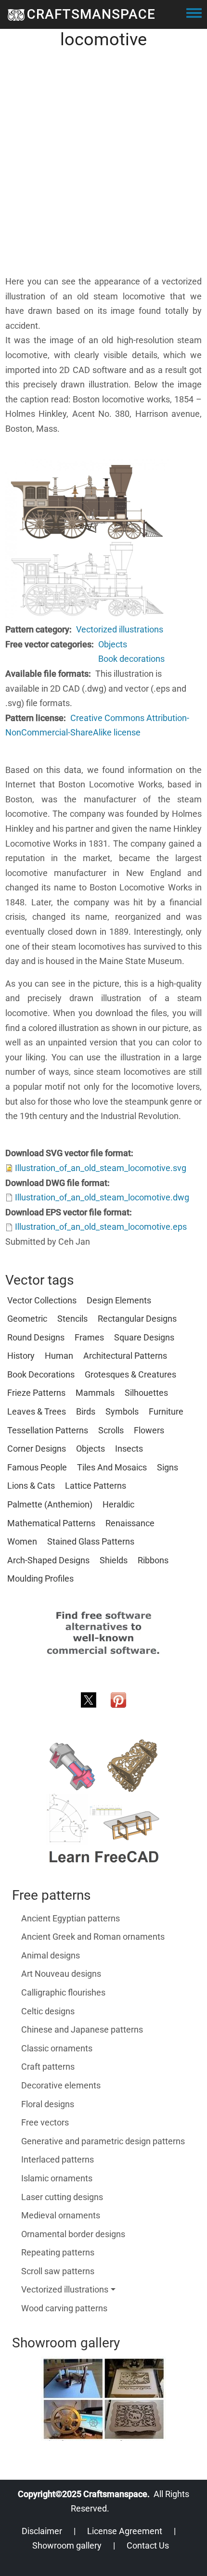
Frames (89, 1337)
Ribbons (153, 1560)
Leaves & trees (37, 1411)
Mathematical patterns (51, 1523)
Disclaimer (42, 2531)
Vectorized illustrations (120, 629)
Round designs (36, 1337)
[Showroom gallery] (103, 2399)
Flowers (149, 1430)
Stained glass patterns (91, 1541)
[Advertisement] (103, 171)
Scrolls (111, 1430)
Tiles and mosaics (112, 1467)
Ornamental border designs (73, 2234)
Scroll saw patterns (58, 2271)
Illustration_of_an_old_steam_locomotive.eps (101, 1227)
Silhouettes (146, 1393)
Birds (86, 1411)
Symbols (122, 1411)
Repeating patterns (58, 2252)
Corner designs (37, 1449)
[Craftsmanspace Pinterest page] (118, 1699)
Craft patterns (48, 2067)
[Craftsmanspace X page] (89, 1699)
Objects (113, 644)
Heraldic (118, 1504)
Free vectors (45, 2122)
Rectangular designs (137, 1319)
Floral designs (48, 2104)
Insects (129, 1449)
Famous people (37, 1467)
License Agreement (125, 2531)
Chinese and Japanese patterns (82, 2029)
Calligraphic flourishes (63, 1992)
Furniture (166, 1411)
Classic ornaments (57, 2048)
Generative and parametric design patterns (103, 2141)
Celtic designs (48, 2011)
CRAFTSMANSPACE (91, 14)
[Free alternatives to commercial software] (103, 1632)
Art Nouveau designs (61, 1974)
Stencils (72, 1319)
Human (59, 1356)
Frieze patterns (36, 1393)
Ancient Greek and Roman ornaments (93, 1937)
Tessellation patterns (48, 1430)
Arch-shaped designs (48, 1560)
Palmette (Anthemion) (50, 1504)
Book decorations (131, 659)
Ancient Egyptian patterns (71, 1918)
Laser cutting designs (62, 2197)
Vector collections (42, 1300)
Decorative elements (61, 2085)
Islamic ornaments (57, 2178)
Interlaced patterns (58, 2159)
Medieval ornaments (61, 2215)
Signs (168, 1467)
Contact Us (148, 2545)
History (21, 1356)
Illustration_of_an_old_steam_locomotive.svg (101, 1168)
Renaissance (130, 1523)
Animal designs (51, 1955)
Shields (114, 1560)
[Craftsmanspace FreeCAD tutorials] (103, 1802)
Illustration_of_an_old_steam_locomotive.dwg (102, 1197)
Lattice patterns (96, 1486)
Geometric (27, 1319)
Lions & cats (31, 1486)
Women (22, 1541)
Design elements (119, 1300)
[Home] (16, 14)
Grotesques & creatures (130, 1374)
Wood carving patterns (64, 2308)
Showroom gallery (67, 2545)
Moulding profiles (40, 1578)
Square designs (144, 1337)
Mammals (95, 1393)
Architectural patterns (125, 1356)
